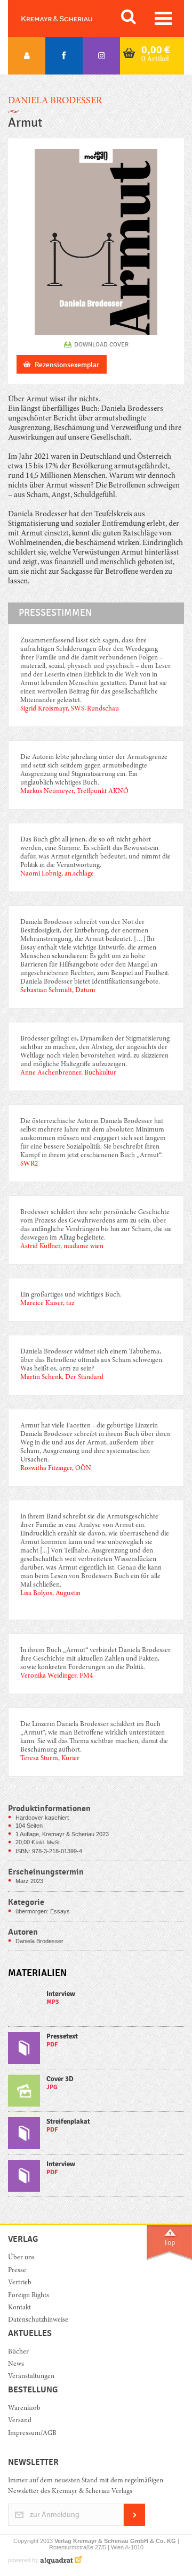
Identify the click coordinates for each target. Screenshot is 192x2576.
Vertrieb (20, 2283)
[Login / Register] (27, 56)
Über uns (21, 2258)
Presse (17, 2271)
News (16, 2364)
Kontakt (19, 2308)
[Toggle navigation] (163, 18)
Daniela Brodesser (55, 101)
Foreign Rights (29, 2296)
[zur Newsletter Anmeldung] (134, 2524)
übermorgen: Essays (43, 1911)
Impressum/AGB (32, 2434)
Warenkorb (24, 2409)
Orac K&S (69, 19)
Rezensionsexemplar (67, 365)
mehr (96, 2008)
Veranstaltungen (31, 2377)
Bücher (18, 2352)
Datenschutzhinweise (38, 2320)
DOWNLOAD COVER (101, 344)
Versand (20, 2421)
